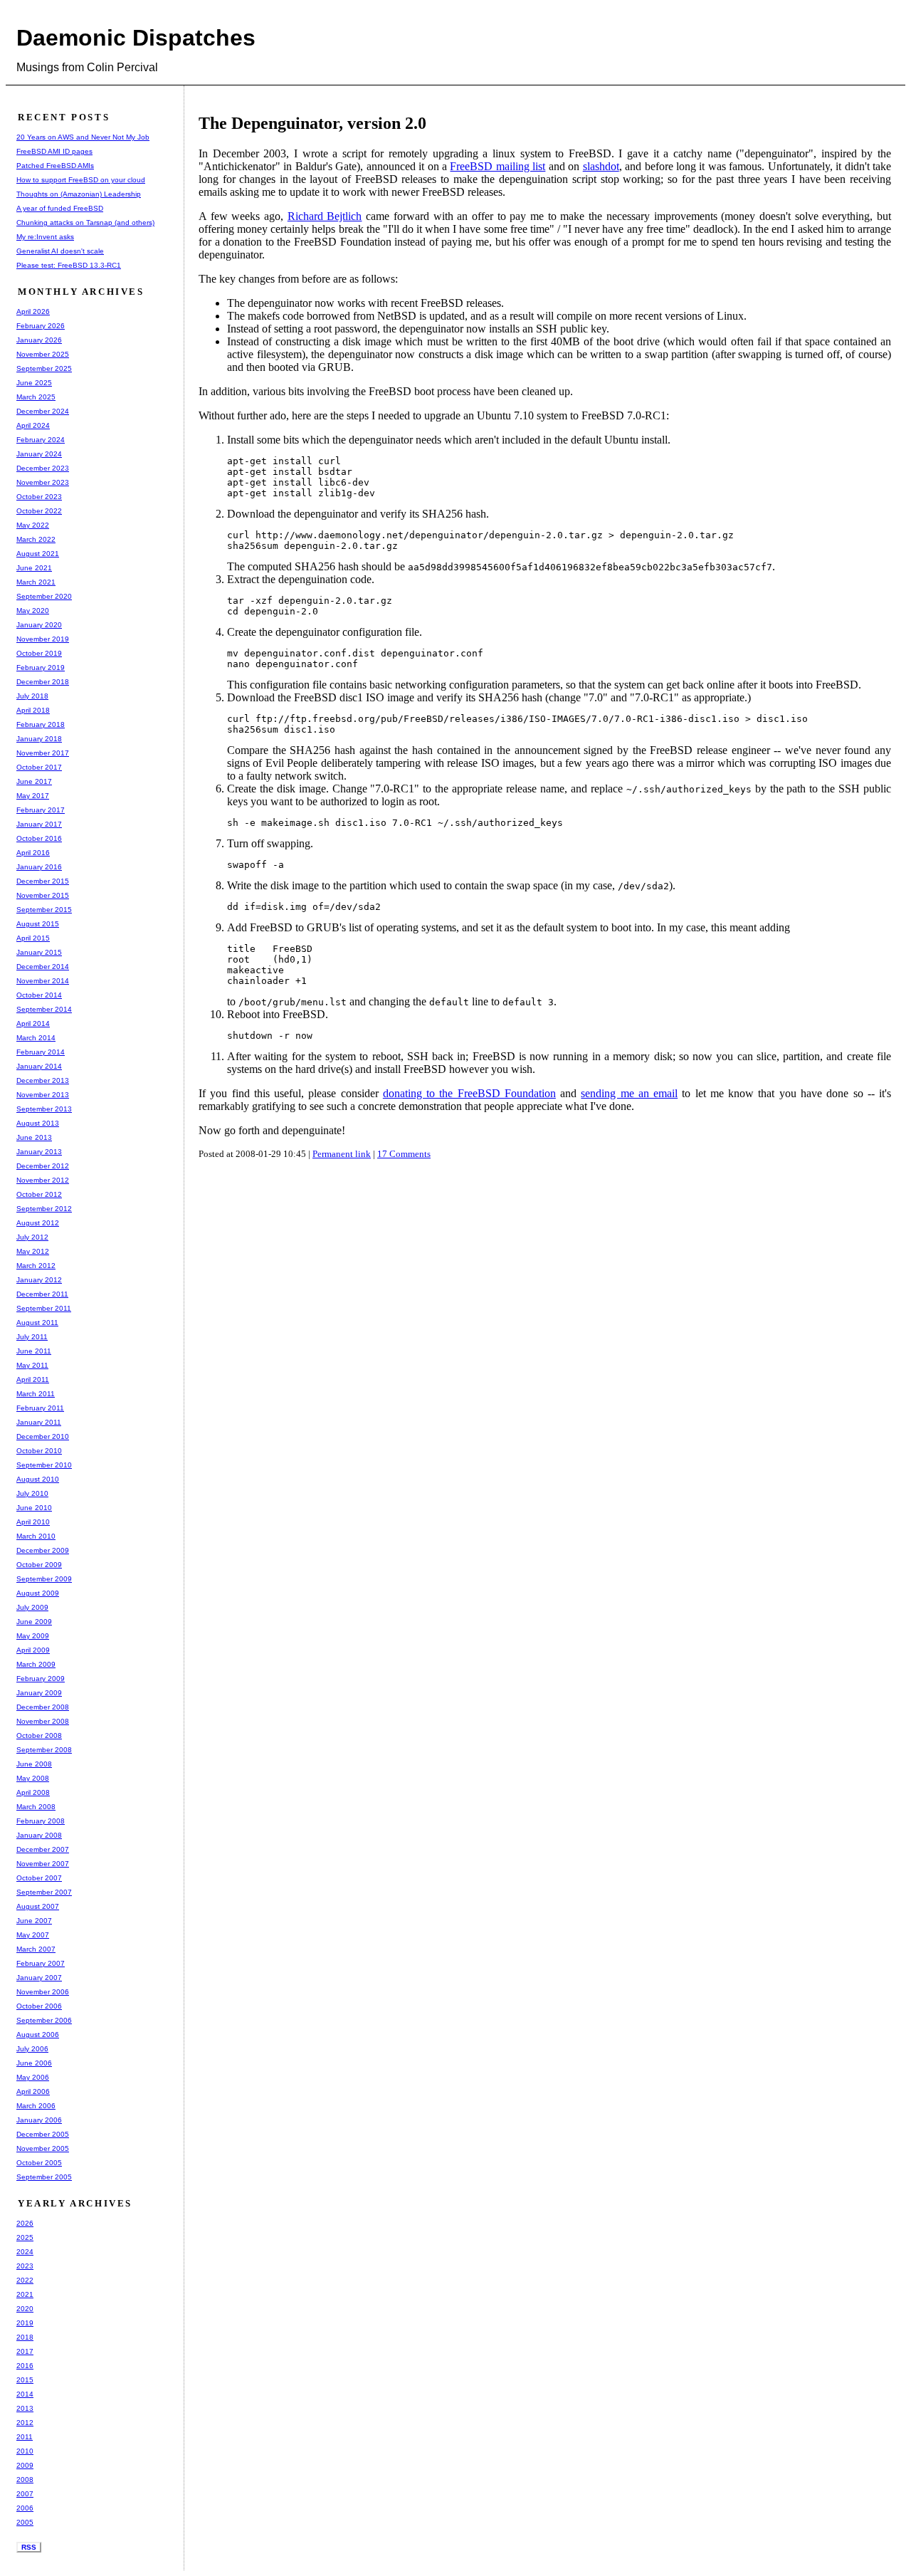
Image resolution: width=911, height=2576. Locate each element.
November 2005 (43, 2148)
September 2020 (44, 596)
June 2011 (34, 1351)
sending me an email (629, 1093)
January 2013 (39, 1152)
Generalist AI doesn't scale (60, 251)
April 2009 (33, 1650)
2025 (25, 2237)
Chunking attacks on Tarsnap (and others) (85, 222)
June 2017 (34, 781)
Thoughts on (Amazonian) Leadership (79, 194)
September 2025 (44, 368)
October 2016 (39, 838)
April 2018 (33, 710)
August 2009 (38, 1593)
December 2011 (42, 1294)
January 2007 (39, 1978)
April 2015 (33, 938)
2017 (25, 2351)
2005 (25, 2522)
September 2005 (44, 2177)
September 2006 (44, 2020)
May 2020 (33, 611)
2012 (25, 2423)
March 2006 (36, 2106)
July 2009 (32, 1607)
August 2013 (38, 1123)
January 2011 (39, 1422)
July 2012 (32, 1237)
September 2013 (44, 1109)
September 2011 (44, 1308)
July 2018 (32, 696)
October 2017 (39, 767)
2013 (25, 2408)
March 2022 (36, 539)
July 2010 (32, 1493)
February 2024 (41, 440)
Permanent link (342, 1154)
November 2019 (43, 639)
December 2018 (43, 682)
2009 (25, 2465)
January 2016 (39, 867)
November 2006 (43, 1992)
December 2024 (43, 411)
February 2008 (41, 1821)
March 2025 (36, 397)
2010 (25, 2451)
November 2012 (43, 1180)
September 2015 (44, 910)
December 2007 (43, 1849)
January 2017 (39, 824)
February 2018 (41, 724)
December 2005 (43, 2134)
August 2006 (38, 2035)
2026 (25, 2223)
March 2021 (36, 582)
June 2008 (34, 1764)
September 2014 (44, 1009)
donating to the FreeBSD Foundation (469, 1093)
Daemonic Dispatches (136, 38)
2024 (25, 2252)
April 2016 (33, 853)
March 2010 (36, 1536)
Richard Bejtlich (325, 216)
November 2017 (43, 753)
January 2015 (39, 952)
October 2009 (39, 1565)
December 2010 (43, 1436)
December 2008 (43, 1707)
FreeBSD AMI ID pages (54, 151)
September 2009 (44, 1579)
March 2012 (36, 1266)
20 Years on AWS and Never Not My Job (83, 137)
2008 (25, 2480)
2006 (25, 2508)
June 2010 (34, 1508)
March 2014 (36, 1038)
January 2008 (39, 1835)
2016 (25, 2366)
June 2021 (34, 568)
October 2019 (39, 653)
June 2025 (34, 383)
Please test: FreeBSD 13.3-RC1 (69, 265)
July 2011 (32, 1337)
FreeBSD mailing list (497, 166)
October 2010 (39, 1451)
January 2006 (39, 2120)
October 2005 (39, 2163)
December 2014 (43, 967)
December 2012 (43, 1166)
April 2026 (33, 311)
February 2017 (41, 810)
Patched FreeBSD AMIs (55, 166)
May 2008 (33, 1778)
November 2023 (43, 482)
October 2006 (39, 2006)
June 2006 (34, 2063)
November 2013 (43, 1095)
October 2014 (39, 995)
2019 (25, 2323)
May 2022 (33, 525)
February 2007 (41, 1963)
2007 (25, 2494)
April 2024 (33, 425)
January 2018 (39, 739)
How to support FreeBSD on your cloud (81, 180)
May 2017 (33, 796)
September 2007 (44, 1892)
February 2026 (41, 326)
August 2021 (38, 554)
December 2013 (43, 1080)
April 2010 (33, 1522)
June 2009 (34, 1622)
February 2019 (41, 667)
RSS (29, 2547)
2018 (25, 2337)
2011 (25, 2437)
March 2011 (36, 1394)
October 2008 (39, 1735)
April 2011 (33, 1379)
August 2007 (38, 1906)
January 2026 (39, 340)
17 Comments (404, 1154)
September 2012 (44, 1209)
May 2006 (33, 2077)
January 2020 (39, 625)
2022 (25, 2280)
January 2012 (39, 1280)
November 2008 (43, 1721)
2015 (25, 2380)
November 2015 (43, 895)
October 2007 (39, 1878)
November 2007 (43, 1864)
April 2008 (33, 1792)
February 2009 (41, 1679)
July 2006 (32, 2049)
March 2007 (36, 1949)
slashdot (601, 166)
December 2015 (43, 881)
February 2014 (41, 1052)
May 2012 (33, 1251)
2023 (25, 2266)
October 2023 (39, 497)
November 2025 (43, 354)
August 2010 (38, 1479)
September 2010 (44, 1465)
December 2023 (43, 468)
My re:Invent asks (45, 237)
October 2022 (39, 511)
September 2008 (44, 1750)
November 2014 (43, 981)
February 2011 (40, 1408)
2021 (25, 2294)
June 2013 (34, 1137)
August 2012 (38, 1223)
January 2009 (39, 1693)
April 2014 (33, 1023)
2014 (25, 2394)
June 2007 (34, 1921)
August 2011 (37, 1323)
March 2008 (36, 1807)
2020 (25, 2309)
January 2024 (39, 454)
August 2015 (38, 924)
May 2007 (33, 1935)
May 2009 (33, 1636)
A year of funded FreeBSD (60, 208)
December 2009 (43, 1550)
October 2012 (39, 1194)
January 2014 (39, 1066)
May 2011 (32, 1365)
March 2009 (36, 1664)
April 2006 (33, 2091)
